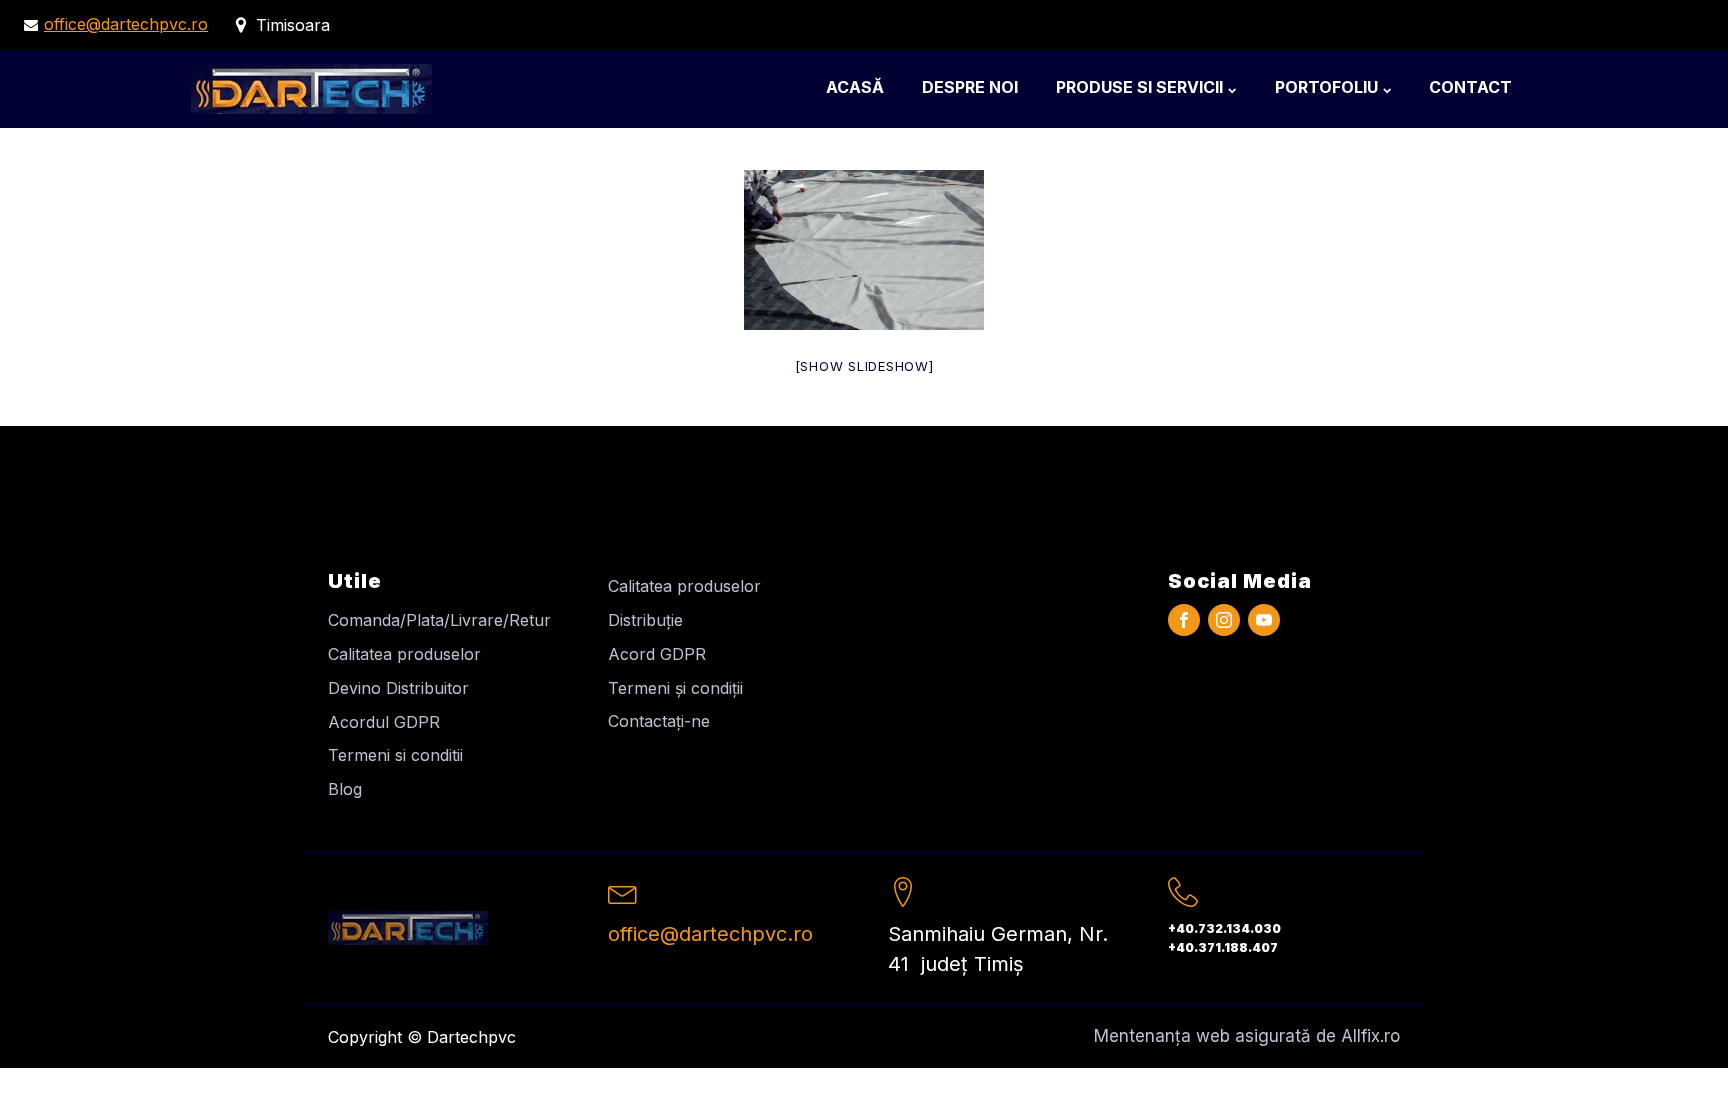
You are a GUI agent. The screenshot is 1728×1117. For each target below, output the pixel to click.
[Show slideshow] (864, 366)
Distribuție (645, 620)
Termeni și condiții (675, 688)
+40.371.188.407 (1223, 947)
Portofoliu (1326, 87)
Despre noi (970, 87)
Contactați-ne (659, 721)
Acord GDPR (657, 654)
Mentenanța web (1162, 1036)
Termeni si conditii (395, 755)
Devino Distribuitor (398, 688)
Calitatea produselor (404, 654)
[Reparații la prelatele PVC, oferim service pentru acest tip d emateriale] (864, 250)
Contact (1470, 87)
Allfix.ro (1370, 1036)
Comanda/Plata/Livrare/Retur (439, 620)
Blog (345, 789)
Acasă (855, 87)
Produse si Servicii (1139, 87)
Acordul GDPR (384, 722)
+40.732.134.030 (1224, 928)
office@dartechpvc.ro (126, 24)
